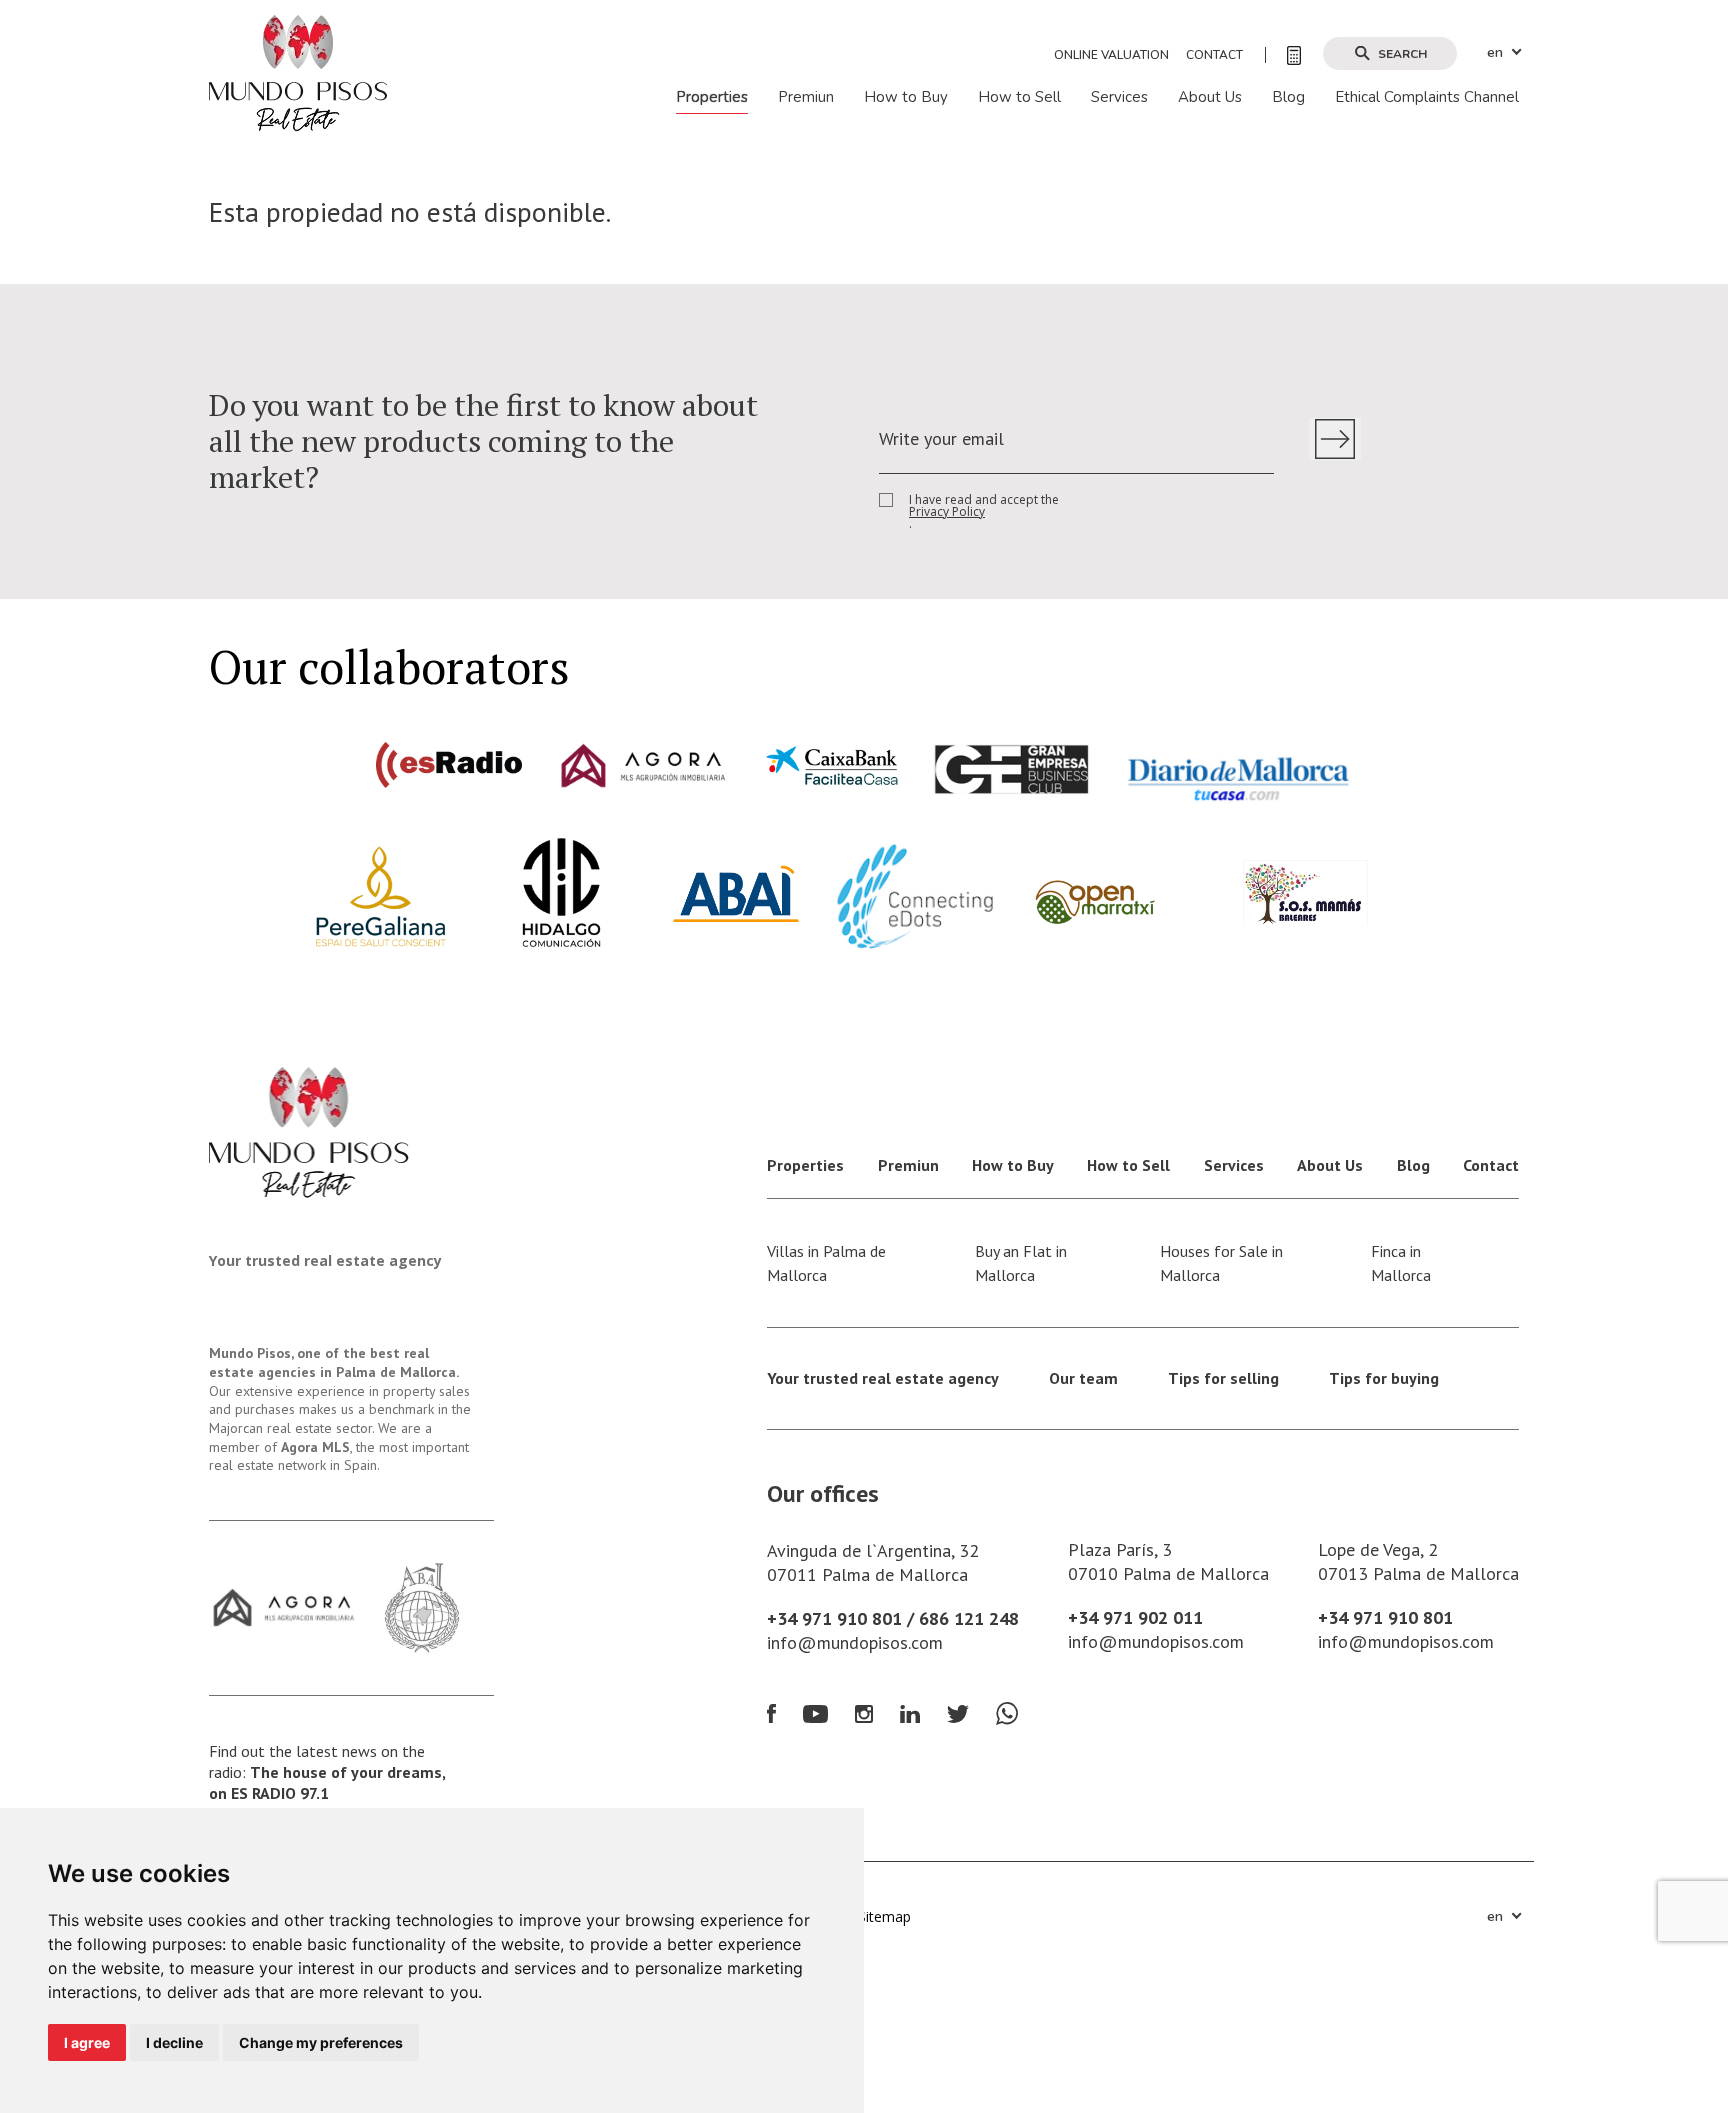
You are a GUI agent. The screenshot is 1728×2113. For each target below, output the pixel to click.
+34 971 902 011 (1135, 1617)
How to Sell (1019, 97)
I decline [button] (174, 2042)
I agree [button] (87, 2042)
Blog (1288, 97)
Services (1119, 97)
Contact (1214, 55)
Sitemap (884, 1916)
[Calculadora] (1283, 55)
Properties (712, 97)
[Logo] (298, 71)
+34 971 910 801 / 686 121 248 (893, 1618)
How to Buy (906, 97)
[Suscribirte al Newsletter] (1335, 439)
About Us (1210, 97)
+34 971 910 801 (1385, 1617)
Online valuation (1111, 55)
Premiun (806, 97)
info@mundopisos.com (855, 1642)
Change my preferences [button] (321, 2042)
